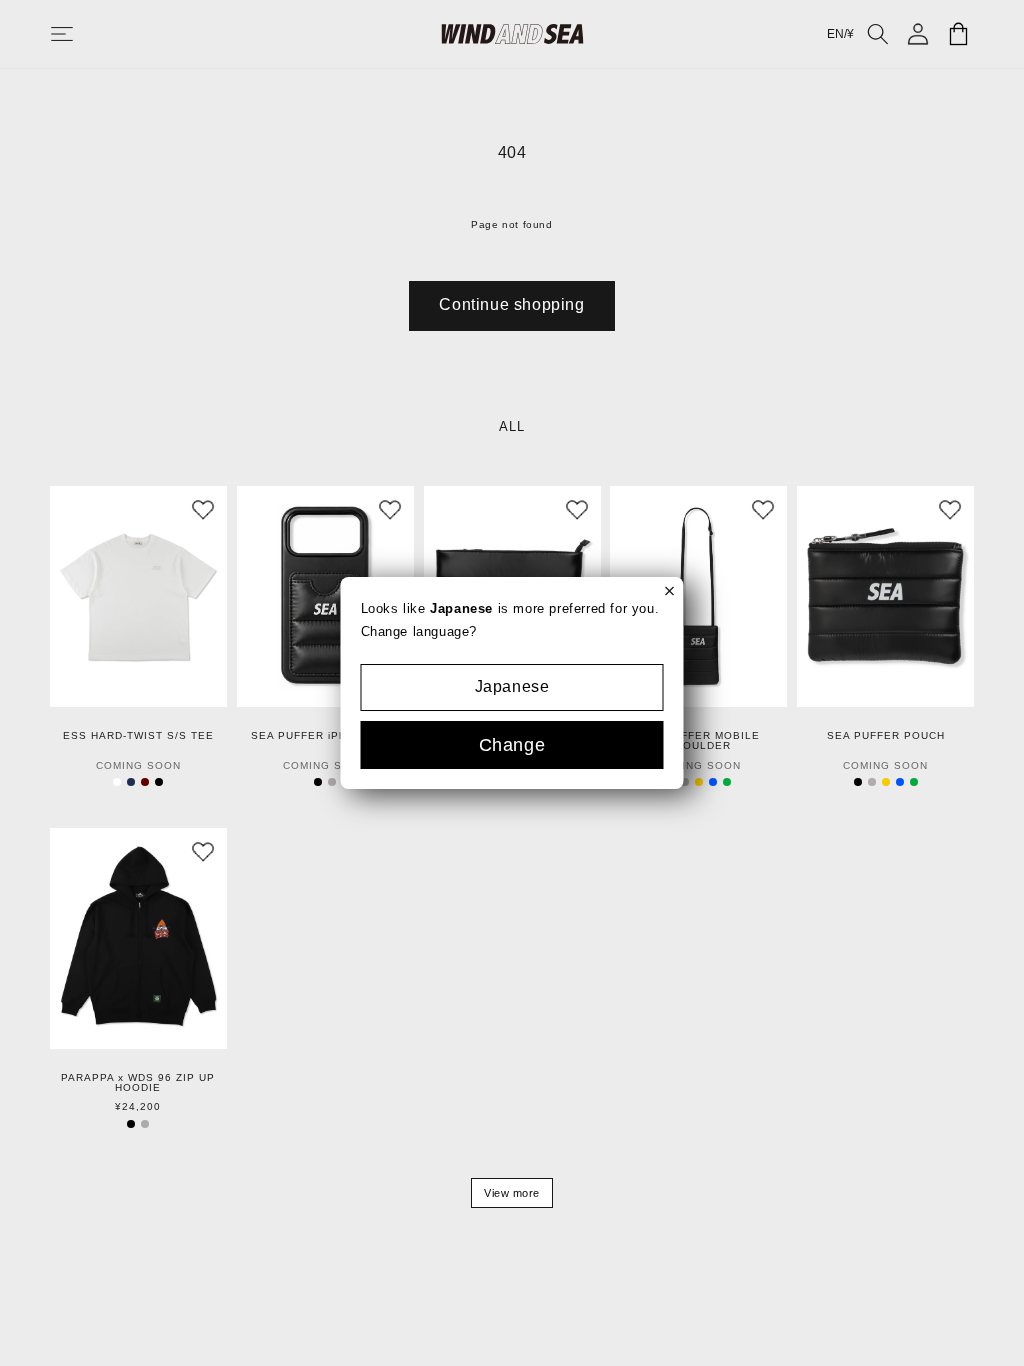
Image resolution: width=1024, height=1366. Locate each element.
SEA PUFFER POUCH (886, 736)
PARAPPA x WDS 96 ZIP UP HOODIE (138, 1083)
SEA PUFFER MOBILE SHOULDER (699, 741)
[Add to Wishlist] (203, 510)
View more (512, 1193)
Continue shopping (511, 304)
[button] (82, 34)
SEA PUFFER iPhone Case (325, 736)
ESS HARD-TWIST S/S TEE (138, 736)
